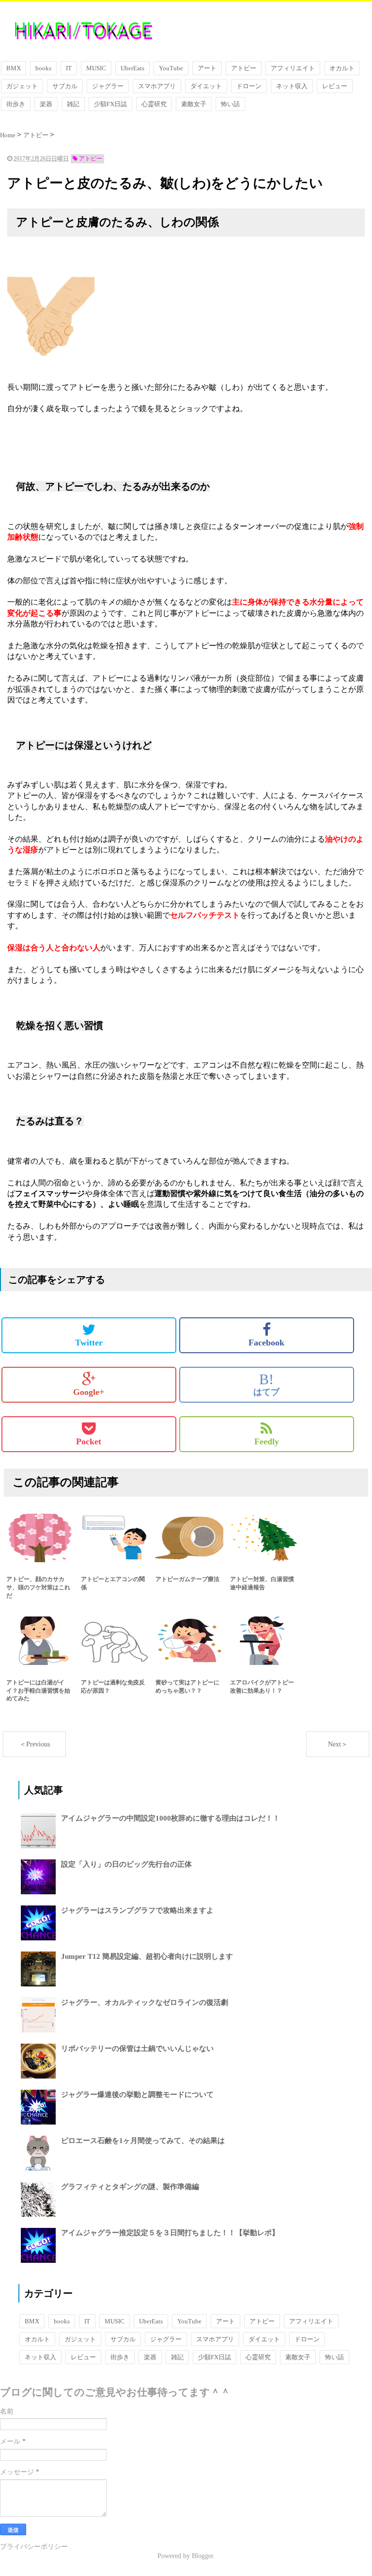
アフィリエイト (293, 68)
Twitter (89, 1343)
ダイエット (206, 86)
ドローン (249, 86)
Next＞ (338, 1744)
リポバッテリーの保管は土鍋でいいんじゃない (137, 2048)
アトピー (244, 68)
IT (69, 68)
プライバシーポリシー (34, 2547)
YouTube (171, 68)
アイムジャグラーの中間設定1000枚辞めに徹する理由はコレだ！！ (170, 1818)
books (43, 68)
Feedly (267, 1441)
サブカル (65, 86)
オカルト (342, 68)
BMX (14, 68)
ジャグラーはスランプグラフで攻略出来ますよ (137, 1910)
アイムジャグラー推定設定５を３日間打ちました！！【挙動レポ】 (170, 2233)
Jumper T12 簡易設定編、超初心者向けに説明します (147, 1956)
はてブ (266, 1384)
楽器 (46, 104)
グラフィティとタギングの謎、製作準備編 (130, 2187)
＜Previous (35, 1744)
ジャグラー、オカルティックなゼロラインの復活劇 (145, 2002)
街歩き (16, 104)
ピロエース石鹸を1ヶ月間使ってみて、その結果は (143, 2141)
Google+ (89, 1392)
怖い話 (230, 104)
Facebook (266, 1343)
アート (207, 68)
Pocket (89, 1441)
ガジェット (22, 86)
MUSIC (96, 68)
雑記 (73, 104)
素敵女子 (194, 104)
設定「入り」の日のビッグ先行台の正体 (126, 1864)
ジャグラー (108, 86)
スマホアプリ (157, 86)
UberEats (132, 68)
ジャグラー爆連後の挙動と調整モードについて (137, 2095)
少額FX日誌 (110, 104)
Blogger (202, 2556)
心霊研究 (154, 104)
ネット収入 (292, 86)
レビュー (335, 86)
